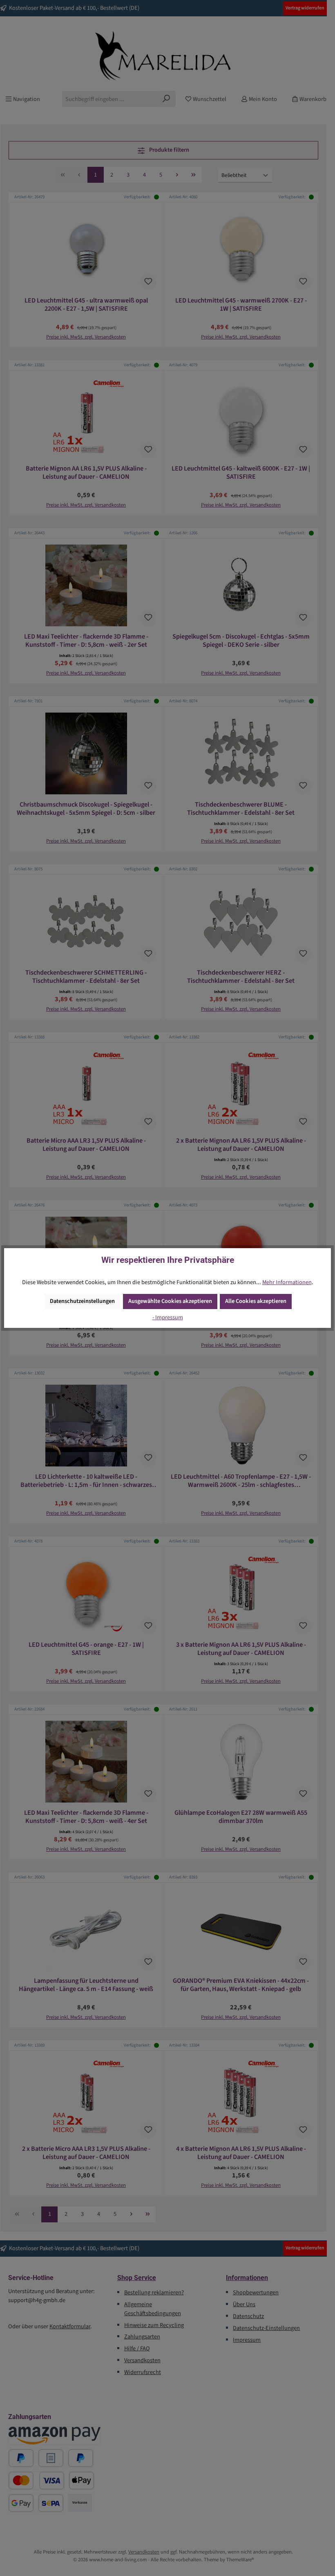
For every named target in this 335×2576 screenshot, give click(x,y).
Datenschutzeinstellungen (82, 1301)
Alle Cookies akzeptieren (256, 1301)
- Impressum (168, 1317)
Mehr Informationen (287, 1282)
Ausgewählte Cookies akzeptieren (170, 1301)
